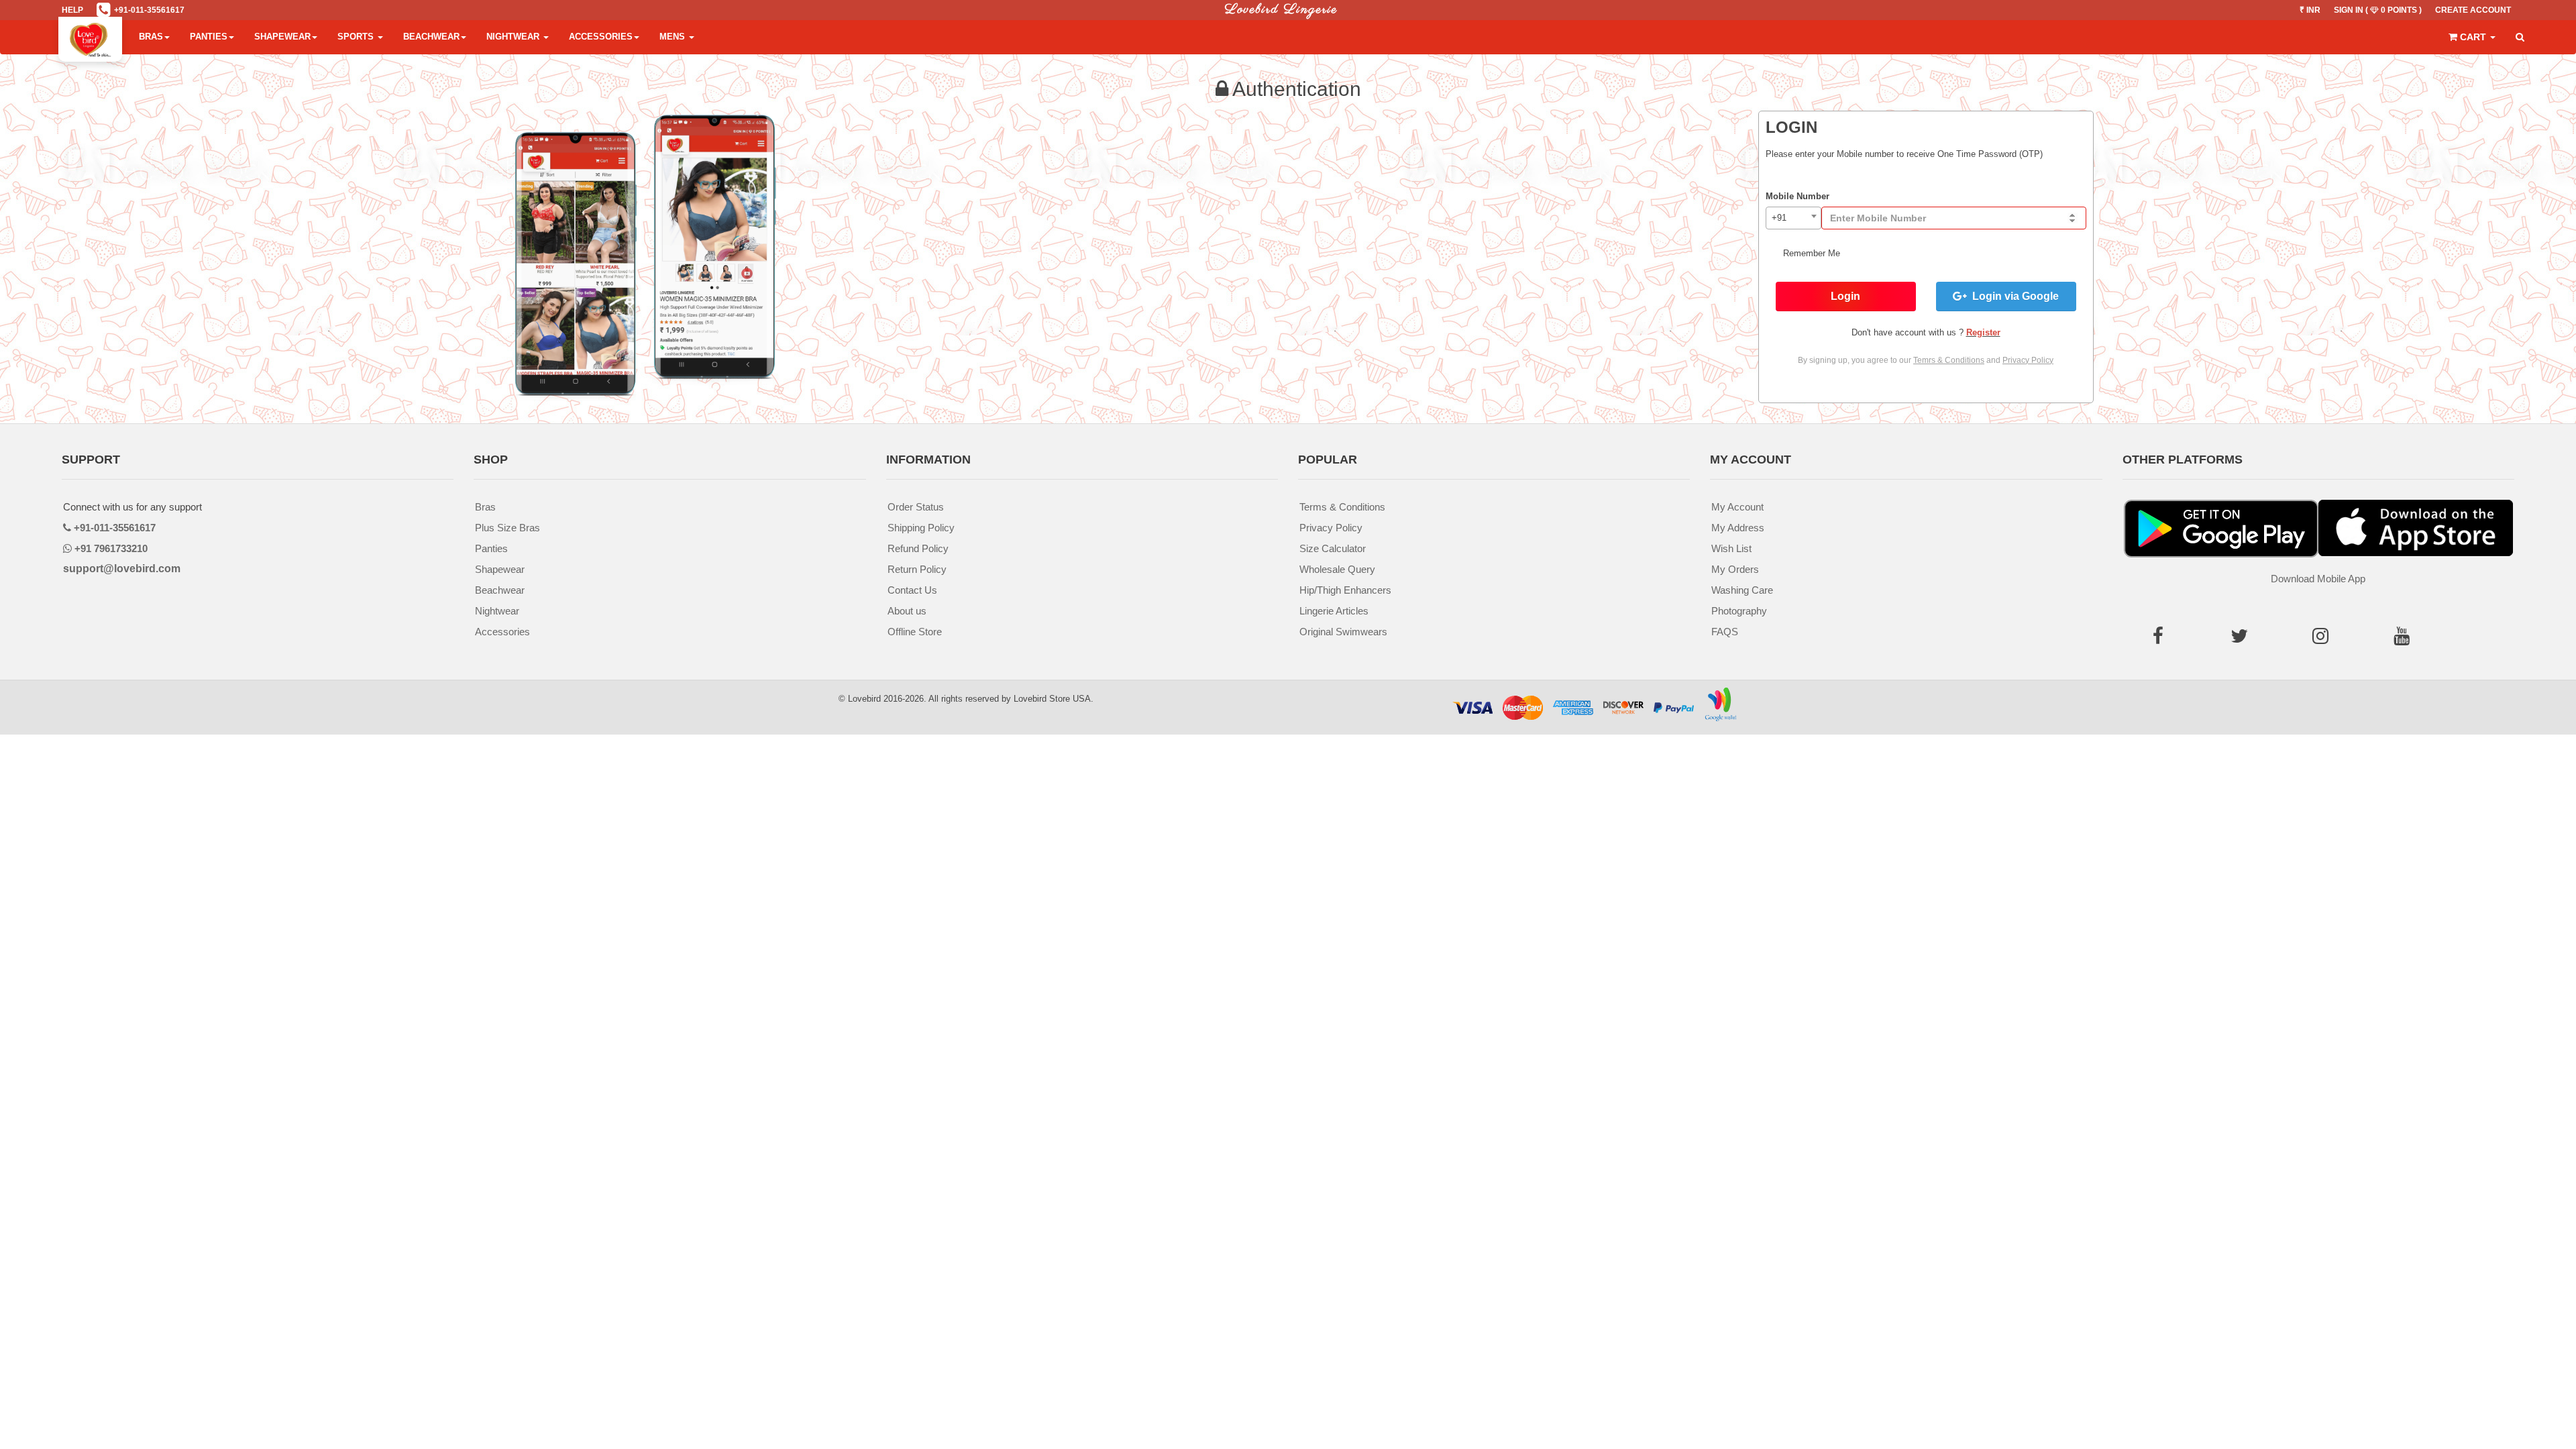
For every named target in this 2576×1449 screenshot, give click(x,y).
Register (1983, 332)
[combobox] (1793, 218)
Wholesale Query (1337, 569)
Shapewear (282, 37)
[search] (2520, 38)
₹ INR (2310, 10)
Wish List (1731, 548)
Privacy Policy (1331, 528)
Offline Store (915, 632)
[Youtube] (2406, 639)
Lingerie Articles (1334, 611)
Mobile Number (1797, 196)
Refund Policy (918, 548)
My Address (1738, 528)
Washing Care (1742, 590)
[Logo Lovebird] (90, 37)
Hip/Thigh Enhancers (1345, 590)
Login (1845, 296)
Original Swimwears (1343, 632)
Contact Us (912, 590)
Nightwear (514, 37)
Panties (209, 37)
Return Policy (917, 569)
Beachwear (431, 37)
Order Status (916, 507)
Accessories (601, 37)
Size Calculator (1333, 548)
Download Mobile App (2318, 579)
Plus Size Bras (507, 528)
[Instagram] (2325, 639)
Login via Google (2013, 296)
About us (907, 611)
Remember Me (1810, 253)
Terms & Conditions (1342, 507)
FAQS (1725, 632)
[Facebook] (2163, 639)
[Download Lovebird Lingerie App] (2416, 529)
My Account (1737, 507)
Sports (357, 37)
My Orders (1735, 569)
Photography (1739, 611)
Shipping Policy (921, 528)
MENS (674, 37)
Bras (151, 37)
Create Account (2473, 10)
